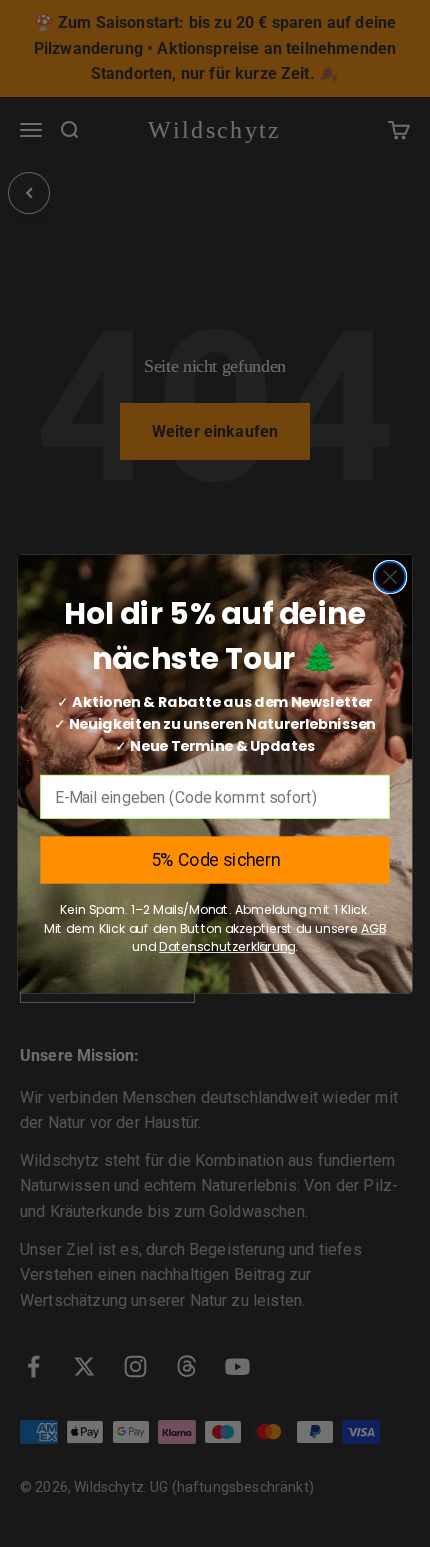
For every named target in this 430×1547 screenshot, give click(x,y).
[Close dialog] (390, 576)
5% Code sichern (215, 859)
